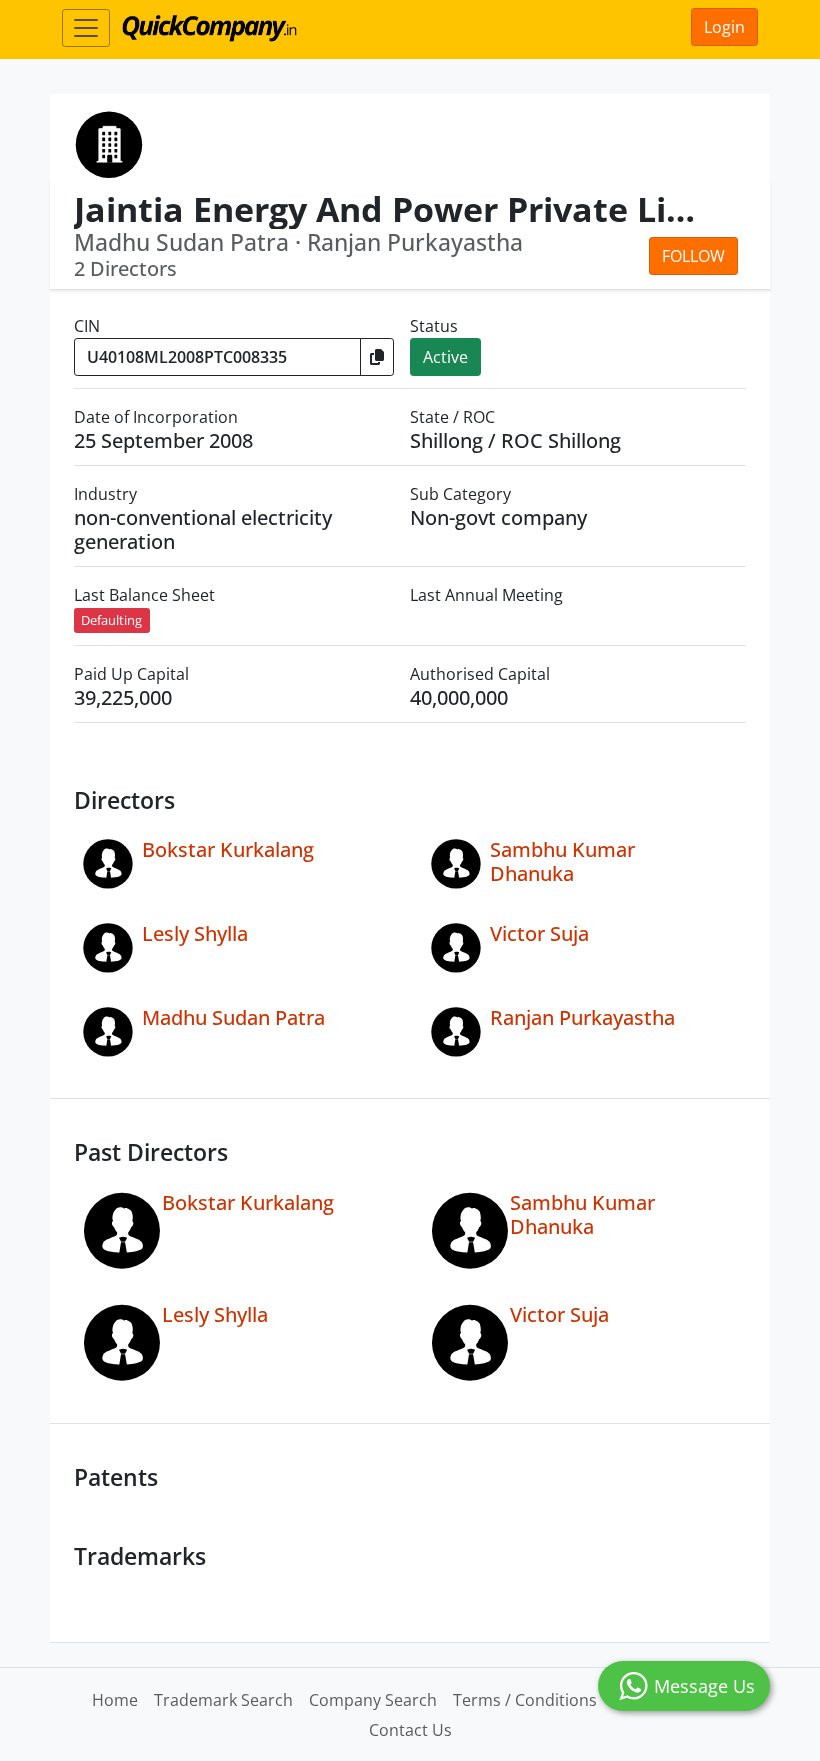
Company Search (373, 1700)
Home (115, 1700)
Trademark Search (223, 1700)
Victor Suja (539, 933)
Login (724, 27)
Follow (693, 256)
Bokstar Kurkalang (228, 849)
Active (445, 357)
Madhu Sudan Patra (233, 1017)
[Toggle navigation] (86, 28)
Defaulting (111, 620)
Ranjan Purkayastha (582, 1017)
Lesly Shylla (195, 933)
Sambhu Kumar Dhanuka (562, 861)
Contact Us (410, 1730)
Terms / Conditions (525, 1700)
